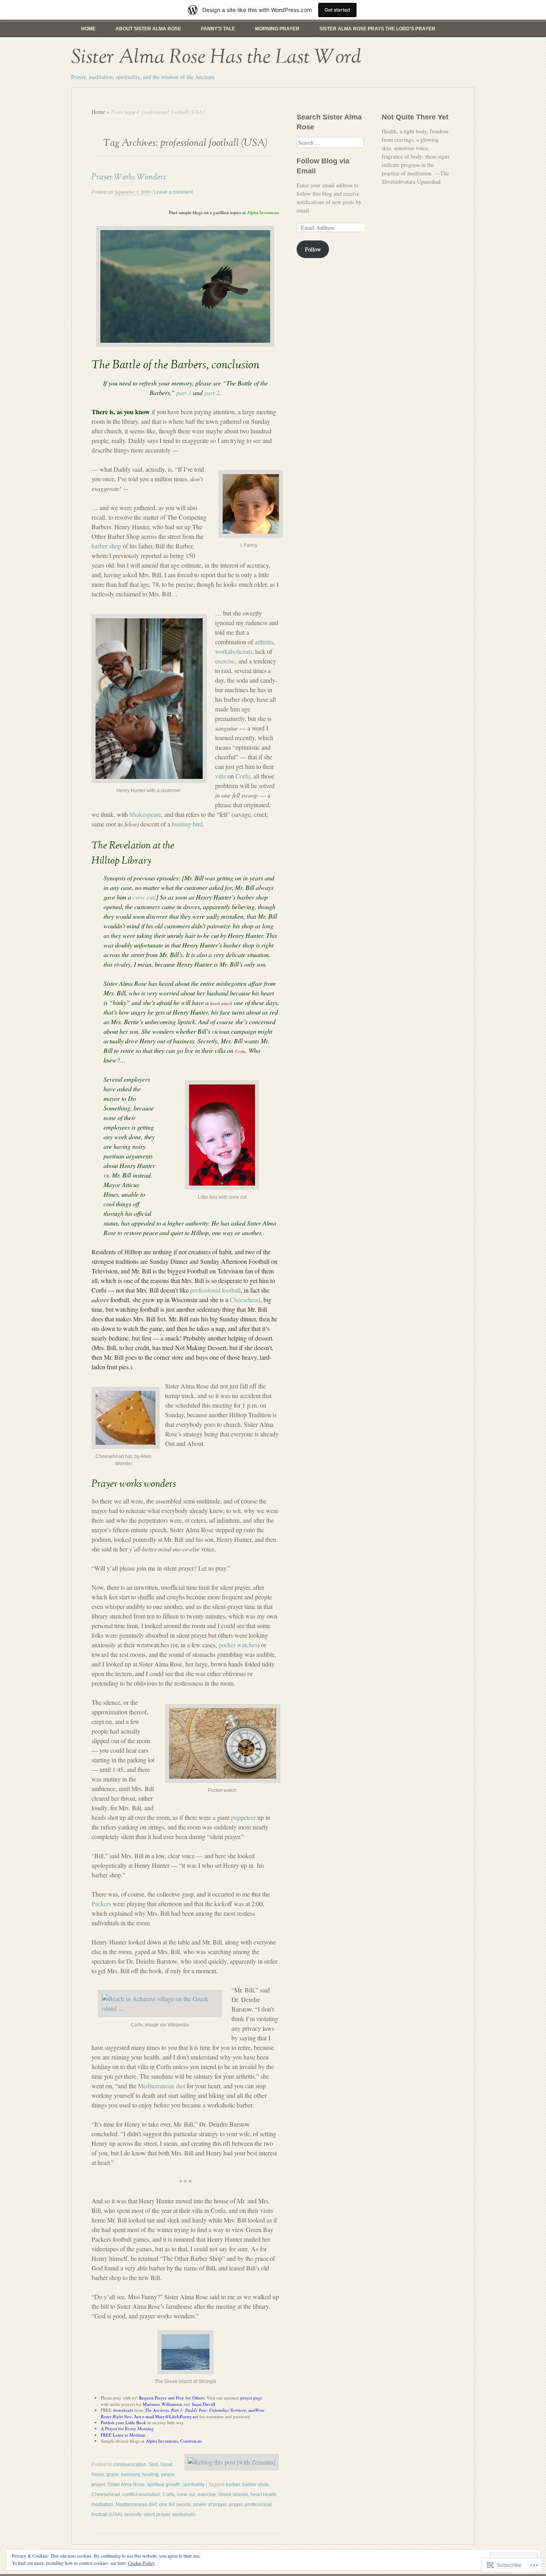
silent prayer (157, 2514)
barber (233, 2485)
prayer (98, 2485)
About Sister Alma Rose (148, 29)
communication (130, 2465)
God (153, 2465)
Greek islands (233, 2495)
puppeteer (243, 1817)
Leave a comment (173, 192)
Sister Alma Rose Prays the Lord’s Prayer (377, 29)
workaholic (184, 2514)
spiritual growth (164, 2485)
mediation (102, 2504)
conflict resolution (141, 2495)
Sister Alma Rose (126, 2485)
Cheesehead (245, 1300)
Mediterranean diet (161, 2086)
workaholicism (233, 651)
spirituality (194, 2485)
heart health (264, 2495)
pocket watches (238, 1645)
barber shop (106, 546)
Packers (101, 1904)
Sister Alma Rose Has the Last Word (216, 57)
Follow (313, 249)
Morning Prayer (277, 29)
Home (88, 29)
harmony (131, 2475)
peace (168, 2475)
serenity (133, 2514)
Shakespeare (145, 814)
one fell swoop (175, 2504)
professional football (215, 1290)
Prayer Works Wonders (129, 177)
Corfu (243, 776)
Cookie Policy (141, 2563)
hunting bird (187, 824)
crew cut (186, 2495)
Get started (337, 10)
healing (150, 2475)
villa (220, 776)
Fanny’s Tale (218, 29)
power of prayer (210, 2504)
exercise (225, 661)
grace (113, 2475)
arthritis (264, 642)
